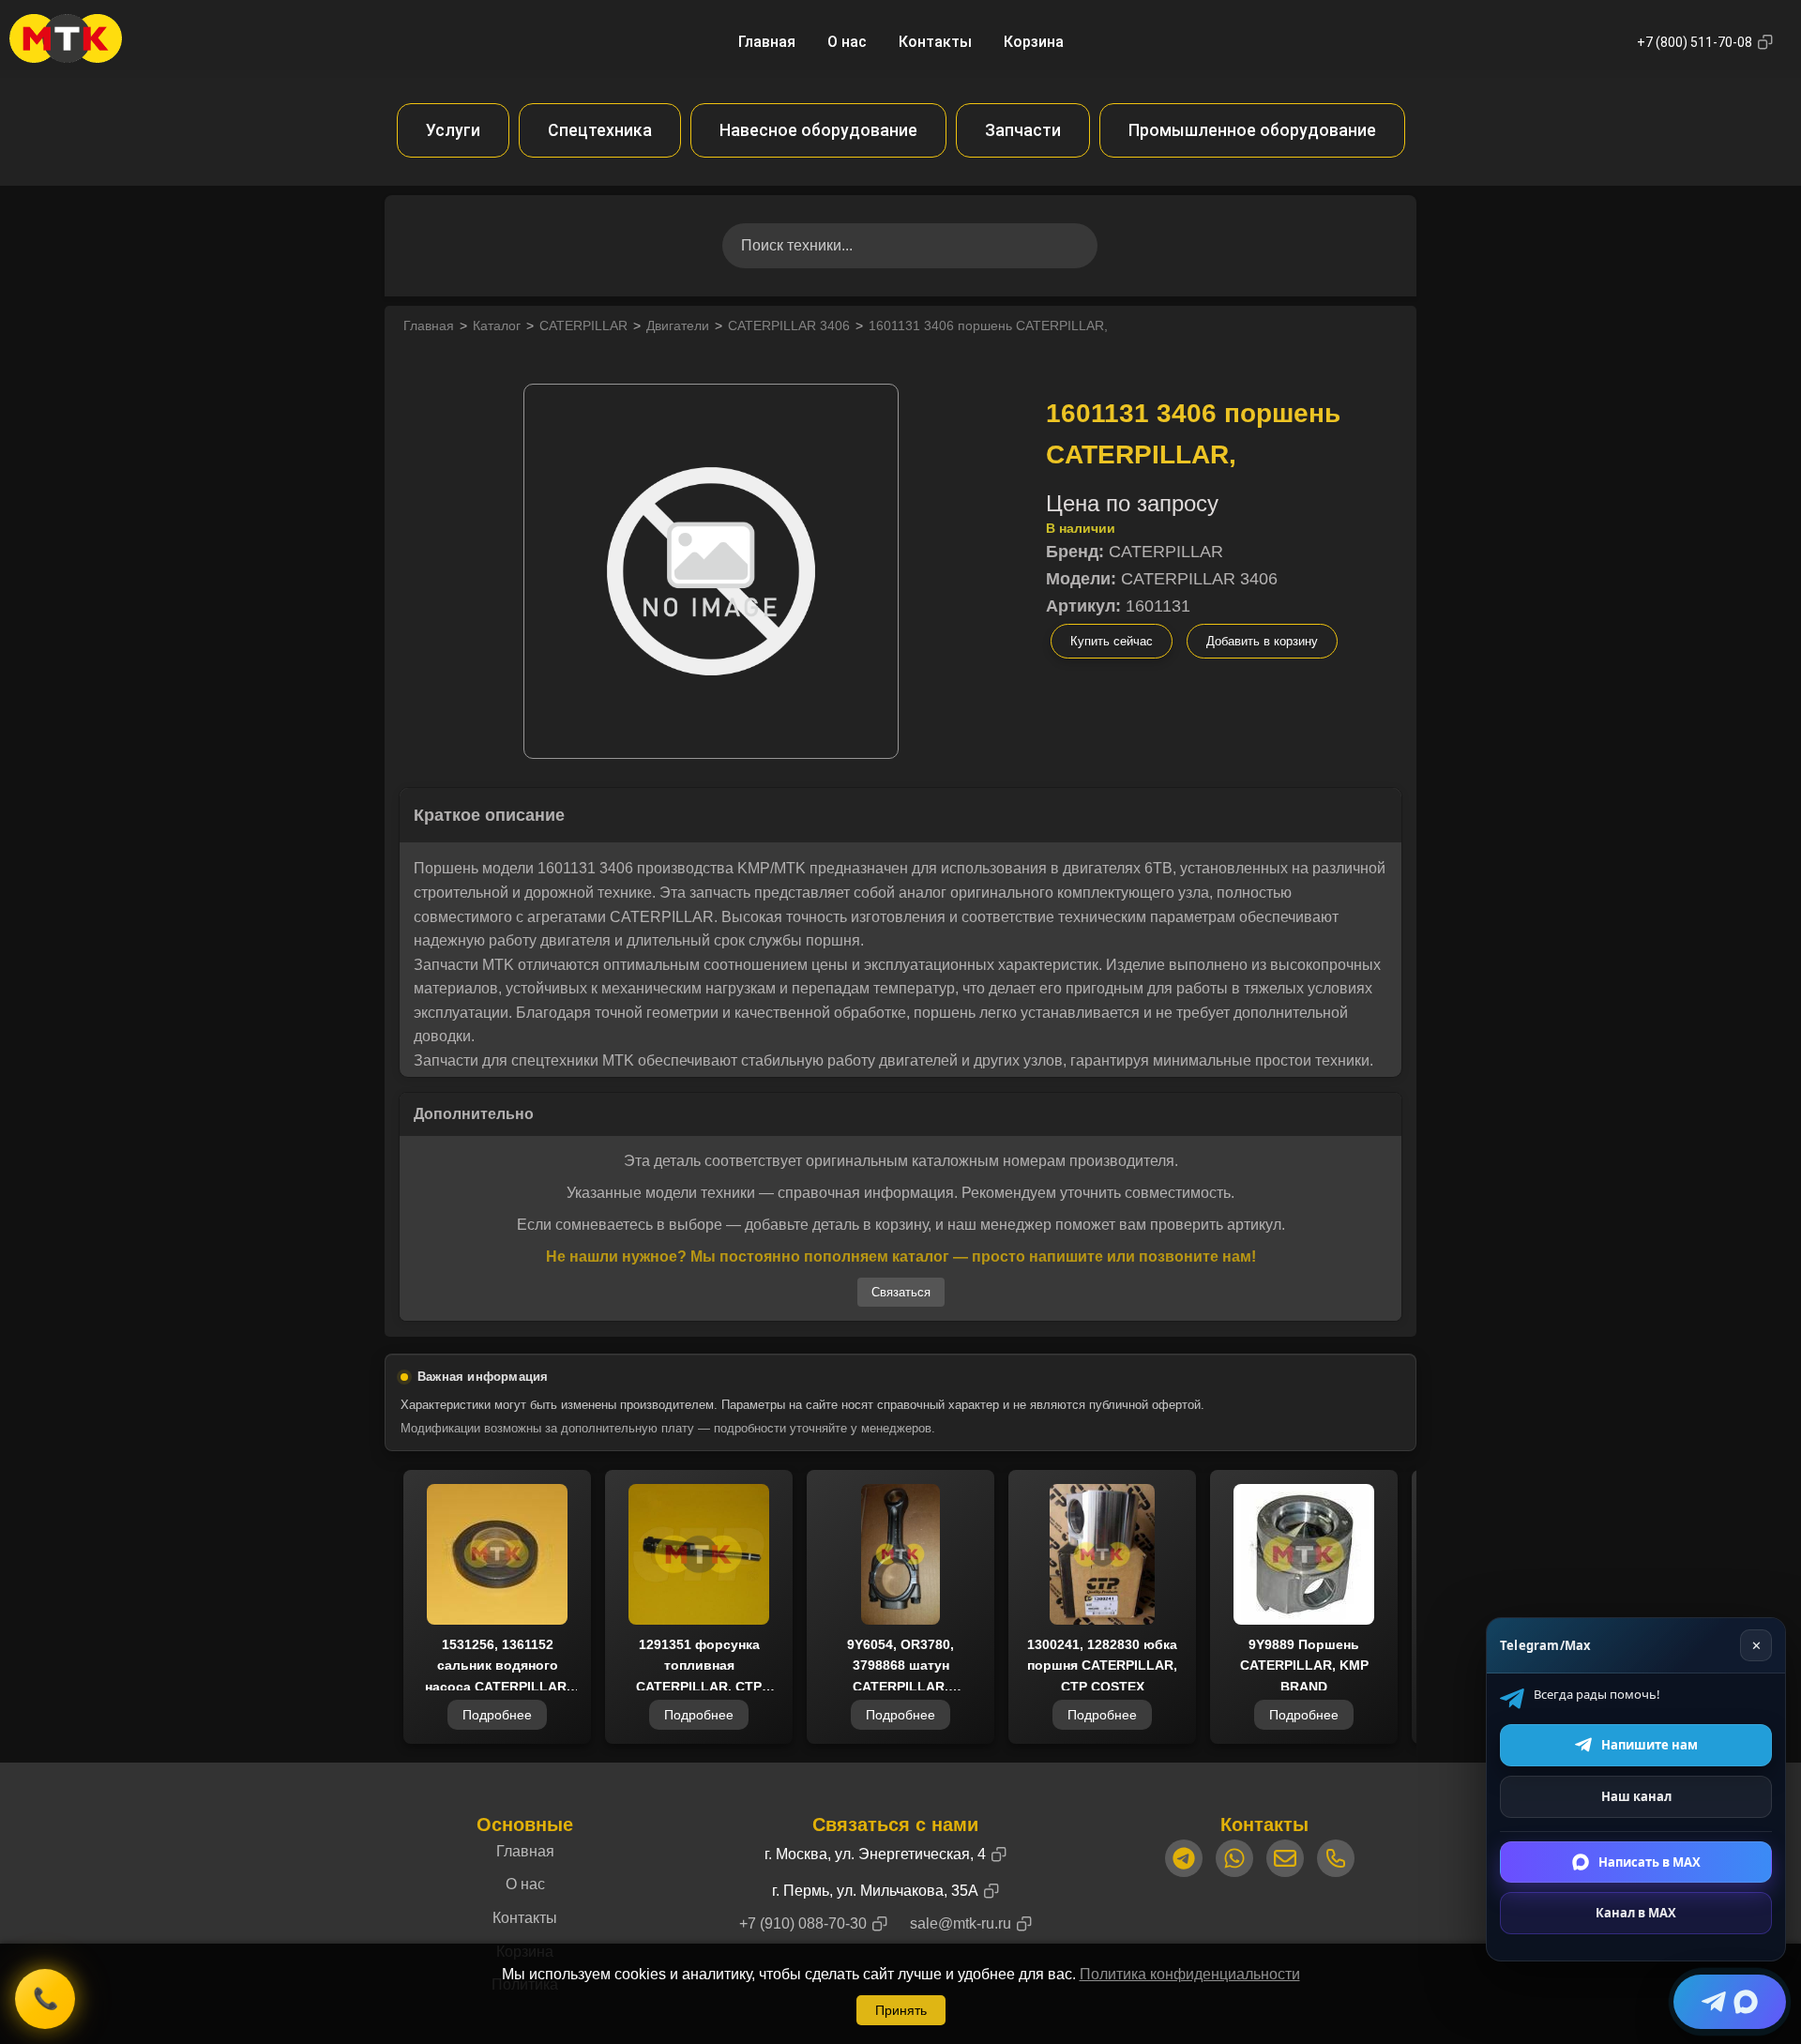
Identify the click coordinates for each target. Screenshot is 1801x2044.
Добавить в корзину (1262, 641)
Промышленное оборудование (1252, 130)
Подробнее (497, 1715)
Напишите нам (1650, 1745)
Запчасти (1023, 130)
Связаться (901, 1292)
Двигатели (678, 326)
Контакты (935, 42)
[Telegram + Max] (1730, 2002)
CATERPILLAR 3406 (789, 326)
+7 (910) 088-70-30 (803, 1923)
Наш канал (1636, 1796)
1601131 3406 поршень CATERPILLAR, (988, 326)
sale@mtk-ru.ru (961, 1923)
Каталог (497, 326)
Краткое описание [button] (489, 815)
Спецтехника (600, 130)
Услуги (453, 130)
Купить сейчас (1112, 641)
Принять (901, 2010)
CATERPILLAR (583, 326)
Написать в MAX (1650, 1861)
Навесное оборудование (818, 130)
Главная (767, 42)
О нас (847, 42)
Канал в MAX (1636, 1913)
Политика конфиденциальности (1190, 1974)
